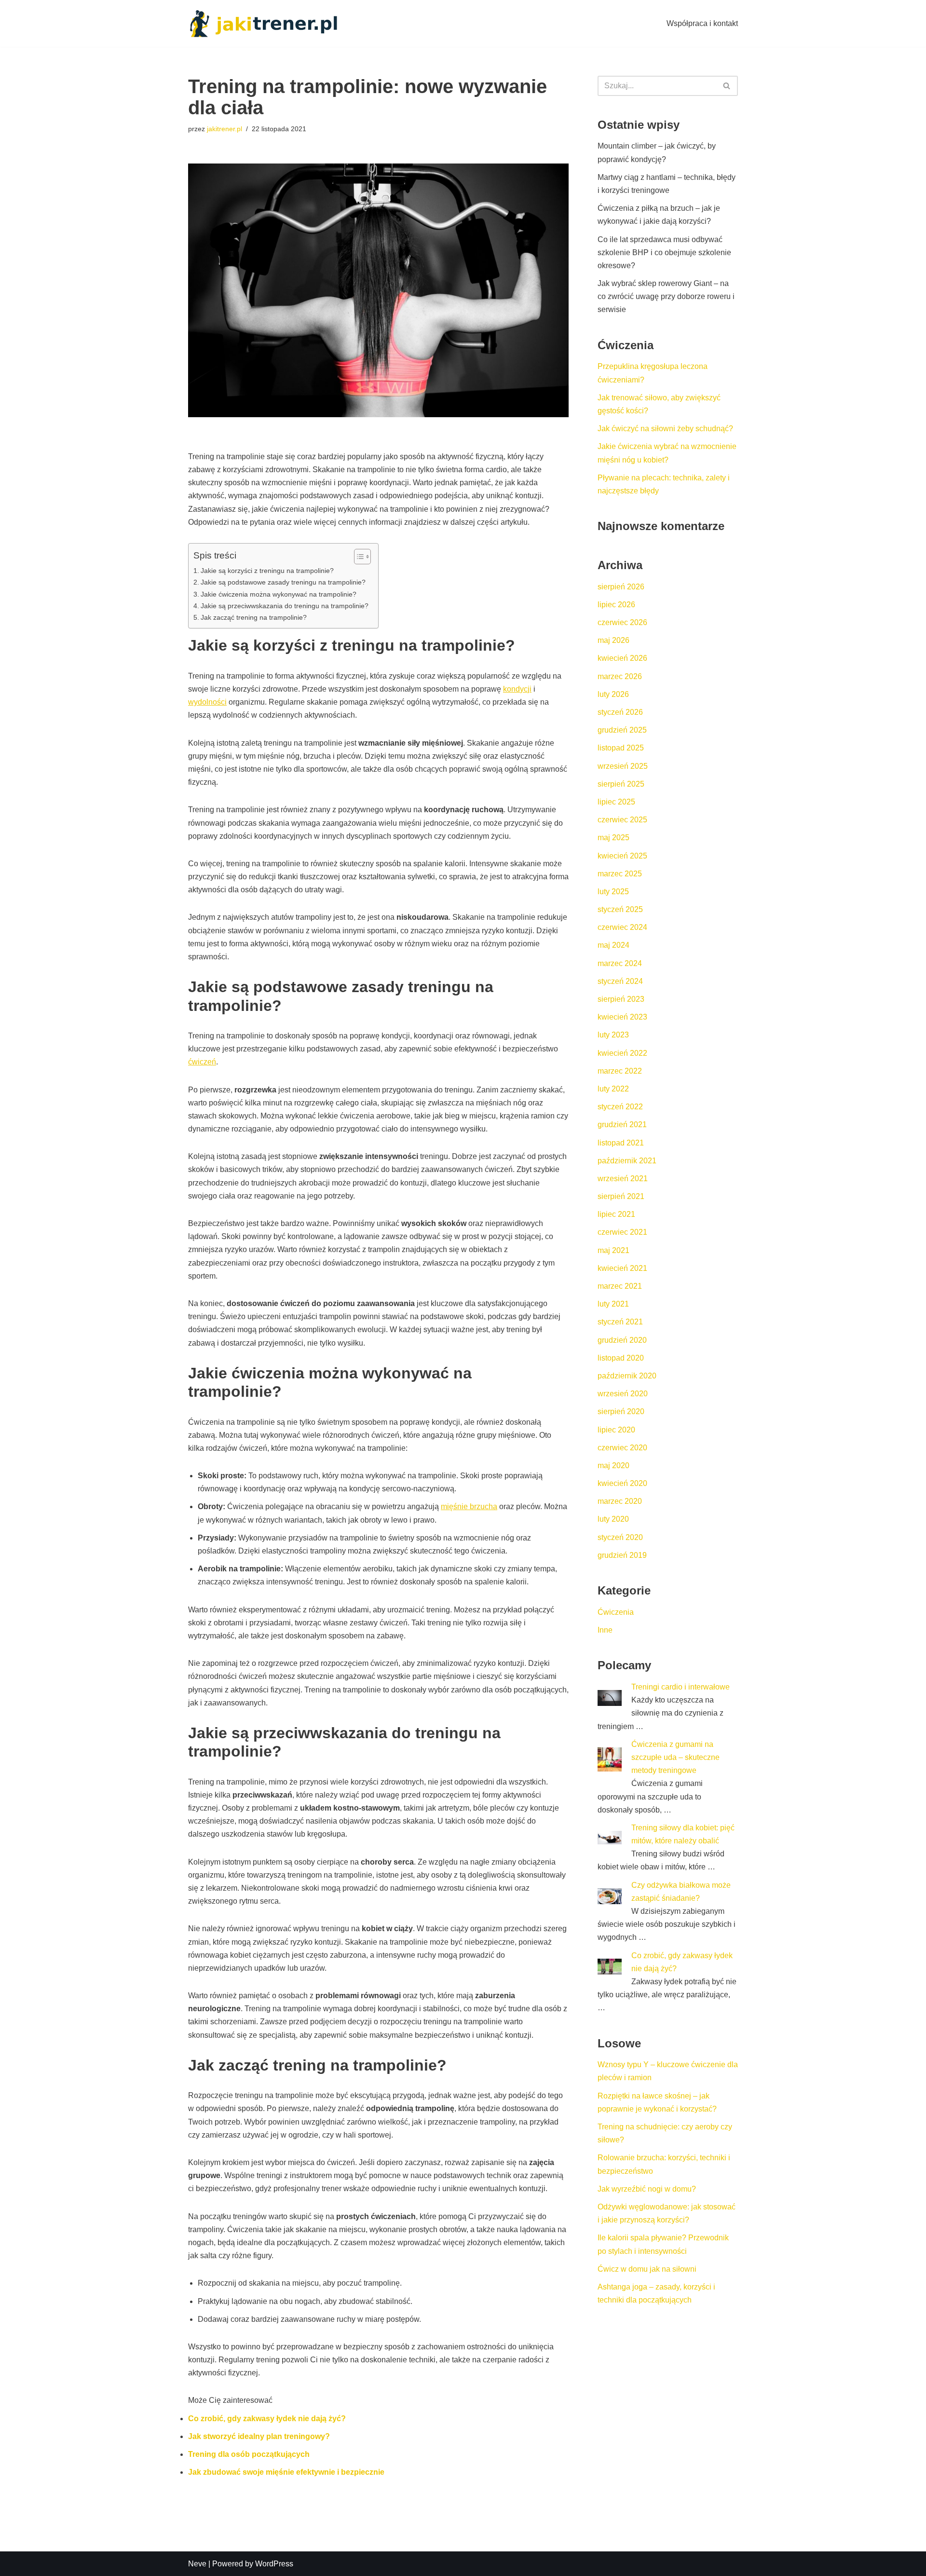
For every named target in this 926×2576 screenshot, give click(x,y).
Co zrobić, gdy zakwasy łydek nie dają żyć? (267, 2419)
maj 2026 (613, 640)
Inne (605, 1630)
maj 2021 (613, 1250)
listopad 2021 (621, 1143)
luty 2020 (613, 1519)
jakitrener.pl (225, 129)
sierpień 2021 (621, 1196)
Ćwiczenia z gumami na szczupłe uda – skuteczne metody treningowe (675, 1757)
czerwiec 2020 (622, 1448)
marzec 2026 (620, 676)
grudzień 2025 (622, 730)
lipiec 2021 (616, 1214)
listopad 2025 (621, 748)
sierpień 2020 (621, 1411)
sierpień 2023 (621, 999)
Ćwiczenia (616, 1612)
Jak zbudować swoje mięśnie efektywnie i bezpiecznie (286, 2472)
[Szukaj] (727, 86)
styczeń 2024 (620, 981)
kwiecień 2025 (622, 856)
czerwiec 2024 (622, 927)
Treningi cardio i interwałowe (681, 1687)
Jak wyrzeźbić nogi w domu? (647, 2189)
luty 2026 (613, 694)
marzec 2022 (620, 1071)
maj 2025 (613, 838)
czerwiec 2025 (622, 820)
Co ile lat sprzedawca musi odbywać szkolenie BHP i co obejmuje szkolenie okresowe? (664, 252)
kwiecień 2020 (622, 1483)
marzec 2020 (620, 1501)
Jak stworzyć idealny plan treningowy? (259, 2436)
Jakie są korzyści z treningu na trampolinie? (267, 571)
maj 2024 (613, 945)
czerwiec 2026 (622, 622)
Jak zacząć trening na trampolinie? (254, 617)
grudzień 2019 (622, 1555)
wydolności (207, 702)
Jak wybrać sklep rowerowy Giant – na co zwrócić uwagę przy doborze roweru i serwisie (666, 296)
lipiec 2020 (616, 1430)
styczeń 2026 (620, 712)
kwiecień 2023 (622, 1017)
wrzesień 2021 (623, 1179)
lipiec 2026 (616, 605)
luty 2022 (613, 1089)
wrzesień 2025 (623, 766)
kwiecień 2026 (622, 658)
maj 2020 (613, 1465)
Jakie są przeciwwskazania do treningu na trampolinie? (285, 606)
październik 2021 (627, 1161)
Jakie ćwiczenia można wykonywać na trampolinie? (279, 594)
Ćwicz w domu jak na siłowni (647, 2269)
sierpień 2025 (621, 784)
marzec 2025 (620, 874)
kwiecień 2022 (622, 1053)
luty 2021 (613, 1304)
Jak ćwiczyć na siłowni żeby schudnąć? (665, 429)
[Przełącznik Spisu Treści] (358, 557)
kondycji (517, 689)
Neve (197, 2564)
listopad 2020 (621, 1358)
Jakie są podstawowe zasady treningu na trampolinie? (283, 582)
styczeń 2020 (620, 1537)
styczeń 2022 (620, 1107)
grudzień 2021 (622, 1124)
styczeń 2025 (620, 909)
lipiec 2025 (616, 802)
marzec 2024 (620, 963)
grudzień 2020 (622, 1340)
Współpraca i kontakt (702, 23)
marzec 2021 (620, 1286)
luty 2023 (613, 1035)
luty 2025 (613, 892)
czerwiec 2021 (622, 1232)
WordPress (274, 2564)
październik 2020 (627, 1376)
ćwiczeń (202, 1062)
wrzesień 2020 (623, 1394)
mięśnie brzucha (469, 1506)
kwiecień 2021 (622, 1268)
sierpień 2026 (621, 587)
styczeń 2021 (620, 1322)
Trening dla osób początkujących (249, 2454)
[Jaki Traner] (263, 23)
